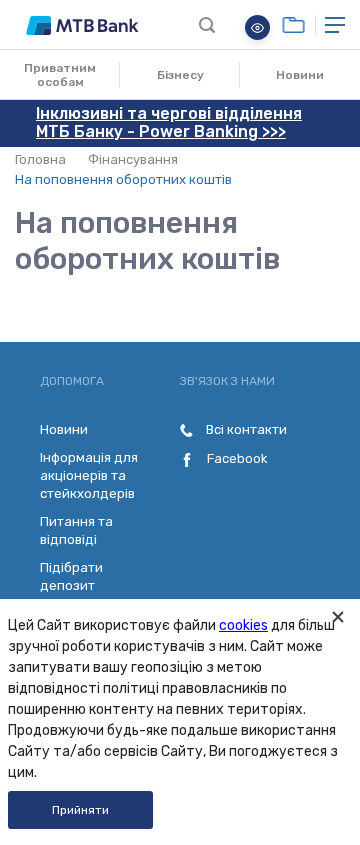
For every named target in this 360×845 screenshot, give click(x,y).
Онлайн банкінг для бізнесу (293, 25)
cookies (243, 625)
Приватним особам (60, 75)
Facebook (236, 458)
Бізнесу (180, 75)
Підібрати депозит (71, 576)
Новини (300, 75)
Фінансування (133, 159)
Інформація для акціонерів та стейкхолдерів (89, 475)
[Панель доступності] (257, 27)
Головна (40, 159)
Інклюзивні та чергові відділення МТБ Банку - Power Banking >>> (169, 122)
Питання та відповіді (76, 530)
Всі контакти (245, 429)
